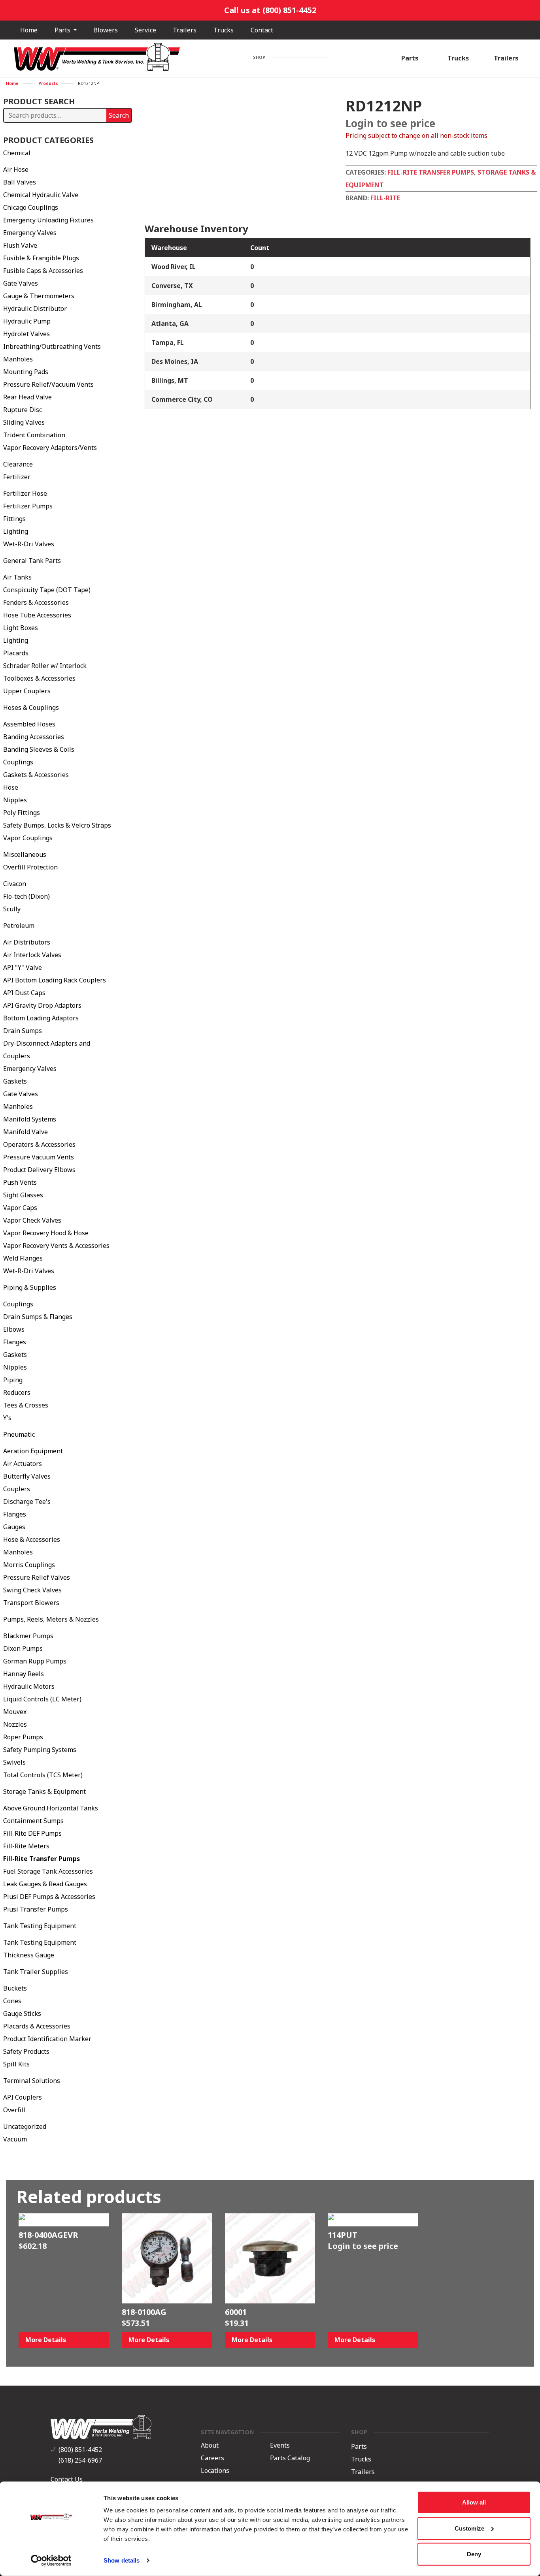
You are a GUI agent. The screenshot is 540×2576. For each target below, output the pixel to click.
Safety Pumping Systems (40, 1750)
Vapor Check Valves (32, 1220)
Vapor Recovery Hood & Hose (46, 1233)
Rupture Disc (23, 410)
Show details (122, 2560)
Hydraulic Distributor (35, 309)
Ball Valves (20, 182)
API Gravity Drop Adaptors (42, 1005)
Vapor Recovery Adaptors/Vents (50, 448)
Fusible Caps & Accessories (43, 271)
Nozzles (15, 1724)
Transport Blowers (31, 1603)
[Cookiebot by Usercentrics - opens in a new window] (51, 2561)
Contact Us (67, 2479)
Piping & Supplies (30, 1287)
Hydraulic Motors (29, 1686)
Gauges (14, 1527)
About (210, 2445)
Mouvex (15, 1712)
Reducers (17, 1392)
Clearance (18, 464)
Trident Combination (34, 435)
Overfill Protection (30, 867)
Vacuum (15, 2139)
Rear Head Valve (27, 397)
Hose (11, 787)
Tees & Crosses (26, 1405)
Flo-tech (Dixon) (26, 896)
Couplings (18, 762)
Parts (63, 30)
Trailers (185, 30)
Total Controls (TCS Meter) (43, 1775)
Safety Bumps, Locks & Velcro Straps (57, 825)
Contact (262, 30)
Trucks (224, 30)
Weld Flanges (23, 1258)
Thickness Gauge (29, 1955)
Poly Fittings (22, 813)
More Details (46, 2340)
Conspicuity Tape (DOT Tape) (47, 590)
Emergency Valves (30, 233)
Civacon (15, 884)
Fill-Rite (385, 198)
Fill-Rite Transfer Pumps (42, 1859)
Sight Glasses (23, 1195)
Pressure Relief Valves (37, 1577)
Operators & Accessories (39, 1144)
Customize (469, 2528)
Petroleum (19, 926)
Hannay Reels (24, 1674)
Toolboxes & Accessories (39, 678)
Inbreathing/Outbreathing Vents (52, 346)
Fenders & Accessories (36, 602)
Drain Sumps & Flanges (38, 1317)
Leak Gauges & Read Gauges (45, 1884)
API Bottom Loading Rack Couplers (55, 980)
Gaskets (15, 1081)
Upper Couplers (27, 691)
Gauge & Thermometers (39, 296)
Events (280, 2445)
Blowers (106, 30)
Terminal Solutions (32, 2081)
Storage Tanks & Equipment (44, 1791)
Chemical (17, 153)
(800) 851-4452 (80, 2450)
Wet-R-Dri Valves (29, 544)
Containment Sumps (33, 1821)
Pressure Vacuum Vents (39, 1157)
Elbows (14, 1329)
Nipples (15, 800)
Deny (474, 2554)
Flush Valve (20, 245)
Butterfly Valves (27, 1476)
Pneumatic (19, 1434)
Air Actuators (23, 1464)
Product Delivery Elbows (39, 1170)
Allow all (474, 2502)
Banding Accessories (34, 737)
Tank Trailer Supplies (36, 1972)
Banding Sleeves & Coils (39, 749)
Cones (12, 2001)
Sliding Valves (24, 422)
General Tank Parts (32, 561)
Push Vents (20, 1182)
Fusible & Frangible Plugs (41, 258)
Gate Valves (21, 283)
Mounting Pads (26, 372)
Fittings (14, 519)
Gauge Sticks (22, 2013)
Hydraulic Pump (27, 321)
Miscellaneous (25, 854)
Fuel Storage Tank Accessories (48, 1871)
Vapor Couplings (28, 838)
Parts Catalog (290, 2458)
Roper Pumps (23, 1737)
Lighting (16, 531)
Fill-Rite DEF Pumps (32, 1833)
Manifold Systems (30, 1119)
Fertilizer (17, 477)
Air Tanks (17, 577)
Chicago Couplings (31, 207)
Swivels (14, 1762)
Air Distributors (27, 942)
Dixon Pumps (23, 1648)
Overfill (14, 2110)
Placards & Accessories (37, 2026)
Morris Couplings (29, 1565)
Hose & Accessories (32, 1539)
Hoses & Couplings (31, 708)
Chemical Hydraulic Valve (41, 195)
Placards (16, 653)
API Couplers (23, 2097)
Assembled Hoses (29, 724)
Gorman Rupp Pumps (35, 1661)
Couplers (17, 1489)
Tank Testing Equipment (40, 1926)
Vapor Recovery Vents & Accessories (56, 1246)
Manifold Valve (25, 1132)
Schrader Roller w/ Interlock (45, 666)
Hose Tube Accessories (37, 615)
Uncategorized (25, 2126)
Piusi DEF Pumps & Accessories (49, 1897)
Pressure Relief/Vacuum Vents (48, 384)
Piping (13, 1380)
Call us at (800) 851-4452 (270, 10)
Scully (12, 909)
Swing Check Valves (32, 1590)
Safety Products (26, 2051)
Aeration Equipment (33, 1451)
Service (145, 30)
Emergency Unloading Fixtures (48, 220)
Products (48, 83)
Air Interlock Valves (32, 955)
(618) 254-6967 (80, 2460)
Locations (215, 2471)
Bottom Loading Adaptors (41, 1018)
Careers (212, 2458)
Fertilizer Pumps (28, 506)
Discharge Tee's (27, 1502)
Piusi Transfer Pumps (36, 1909)
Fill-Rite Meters (26, 1846)
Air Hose (16, 169)
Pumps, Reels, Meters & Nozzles (51, 1619)
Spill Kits (16, 2064)
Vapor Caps (20, 1208)
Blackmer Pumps (28, 1636)
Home (29, 30)
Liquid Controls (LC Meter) (42, 1699)
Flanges (15, 1342)
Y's (7, 1418)
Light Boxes (21, 628)
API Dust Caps (24, 993)
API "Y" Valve (23, 967)
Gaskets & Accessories (36, 775)
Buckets (15, 1988)
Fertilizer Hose (25, 493)
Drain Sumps (23, 1031)
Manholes (18, 359)
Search (119, 115)
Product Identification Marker (47, 2039)
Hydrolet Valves (26, 334)
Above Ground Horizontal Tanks (51, 1808)
